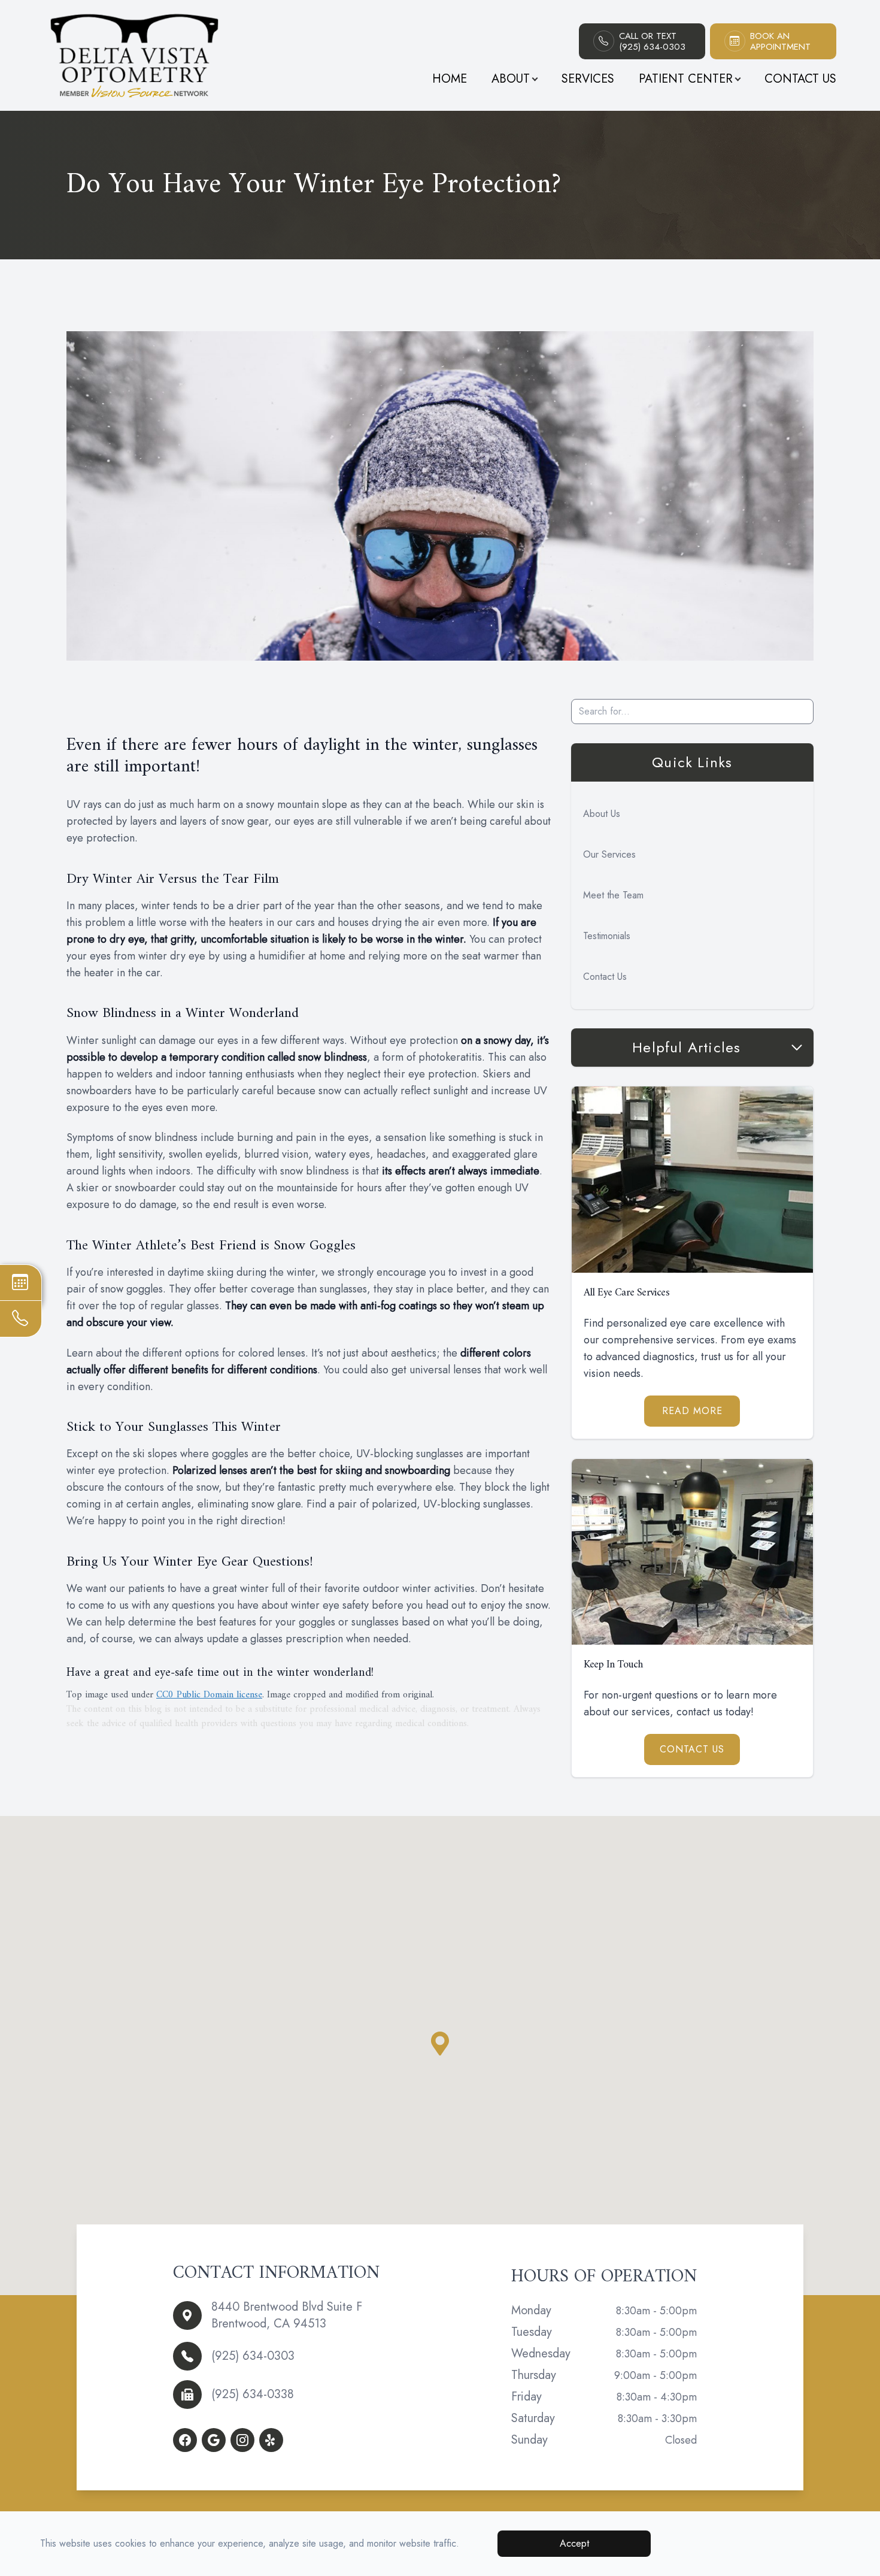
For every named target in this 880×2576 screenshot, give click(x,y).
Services (588, 79)
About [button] (511, 79)
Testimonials (607, 936)
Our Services (609, 854)
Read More (692, 1411)
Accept (574, 2543)
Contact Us (800, 79)
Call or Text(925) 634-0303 (652, 41)
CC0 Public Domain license (209, 1695)
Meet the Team (613, 895)
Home (450, 79)
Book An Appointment (780, 41)
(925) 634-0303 (253, 2356)
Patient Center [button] (686, 79)
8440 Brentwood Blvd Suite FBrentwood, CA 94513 (287, 2315)
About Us (602, 814)
